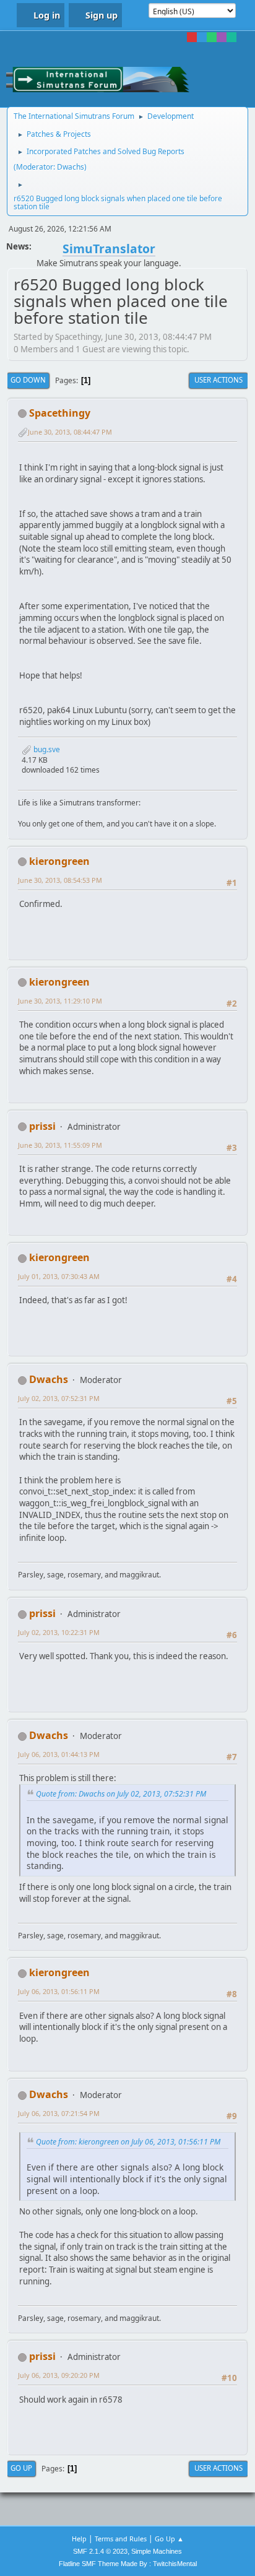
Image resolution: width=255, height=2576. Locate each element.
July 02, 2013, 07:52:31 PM (59, 1398)
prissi (42, 1126)
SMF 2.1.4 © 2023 (100, 2551)
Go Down (28, 380)
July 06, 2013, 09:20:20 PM (59, 2375)
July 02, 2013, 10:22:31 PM (59, 1632)
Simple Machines (157, 2551)
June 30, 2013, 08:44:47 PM (70, 432)
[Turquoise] (231, 37)
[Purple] (222, 37)
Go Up (21, 2468)
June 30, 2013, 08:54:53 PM (60, 880)
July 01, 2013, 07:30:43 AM (59, 1276)
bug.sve (46, 749)
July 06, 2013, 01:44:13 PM (59, 1754)
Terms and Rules (121, 2539)
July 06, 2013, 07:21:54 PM (59, 2113)
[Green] (212, 37)
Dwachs (71, 167)
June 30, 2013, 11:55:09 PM (60, 1145)
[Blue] (202, 37)
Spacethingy (60, 413)
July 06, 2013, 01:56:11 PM (59, 1991)
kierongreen (59, 861)
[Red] (192, 37)
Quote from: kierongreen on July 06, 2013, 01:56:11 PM (128, 2142)
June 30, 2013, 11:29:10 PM (60, 1001)
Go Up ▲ (169, 2539)
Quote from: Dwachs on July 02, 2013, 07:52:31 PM (121, 1794)
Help (79, 2539)
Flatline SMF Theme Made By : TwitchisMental (128, 2564)
